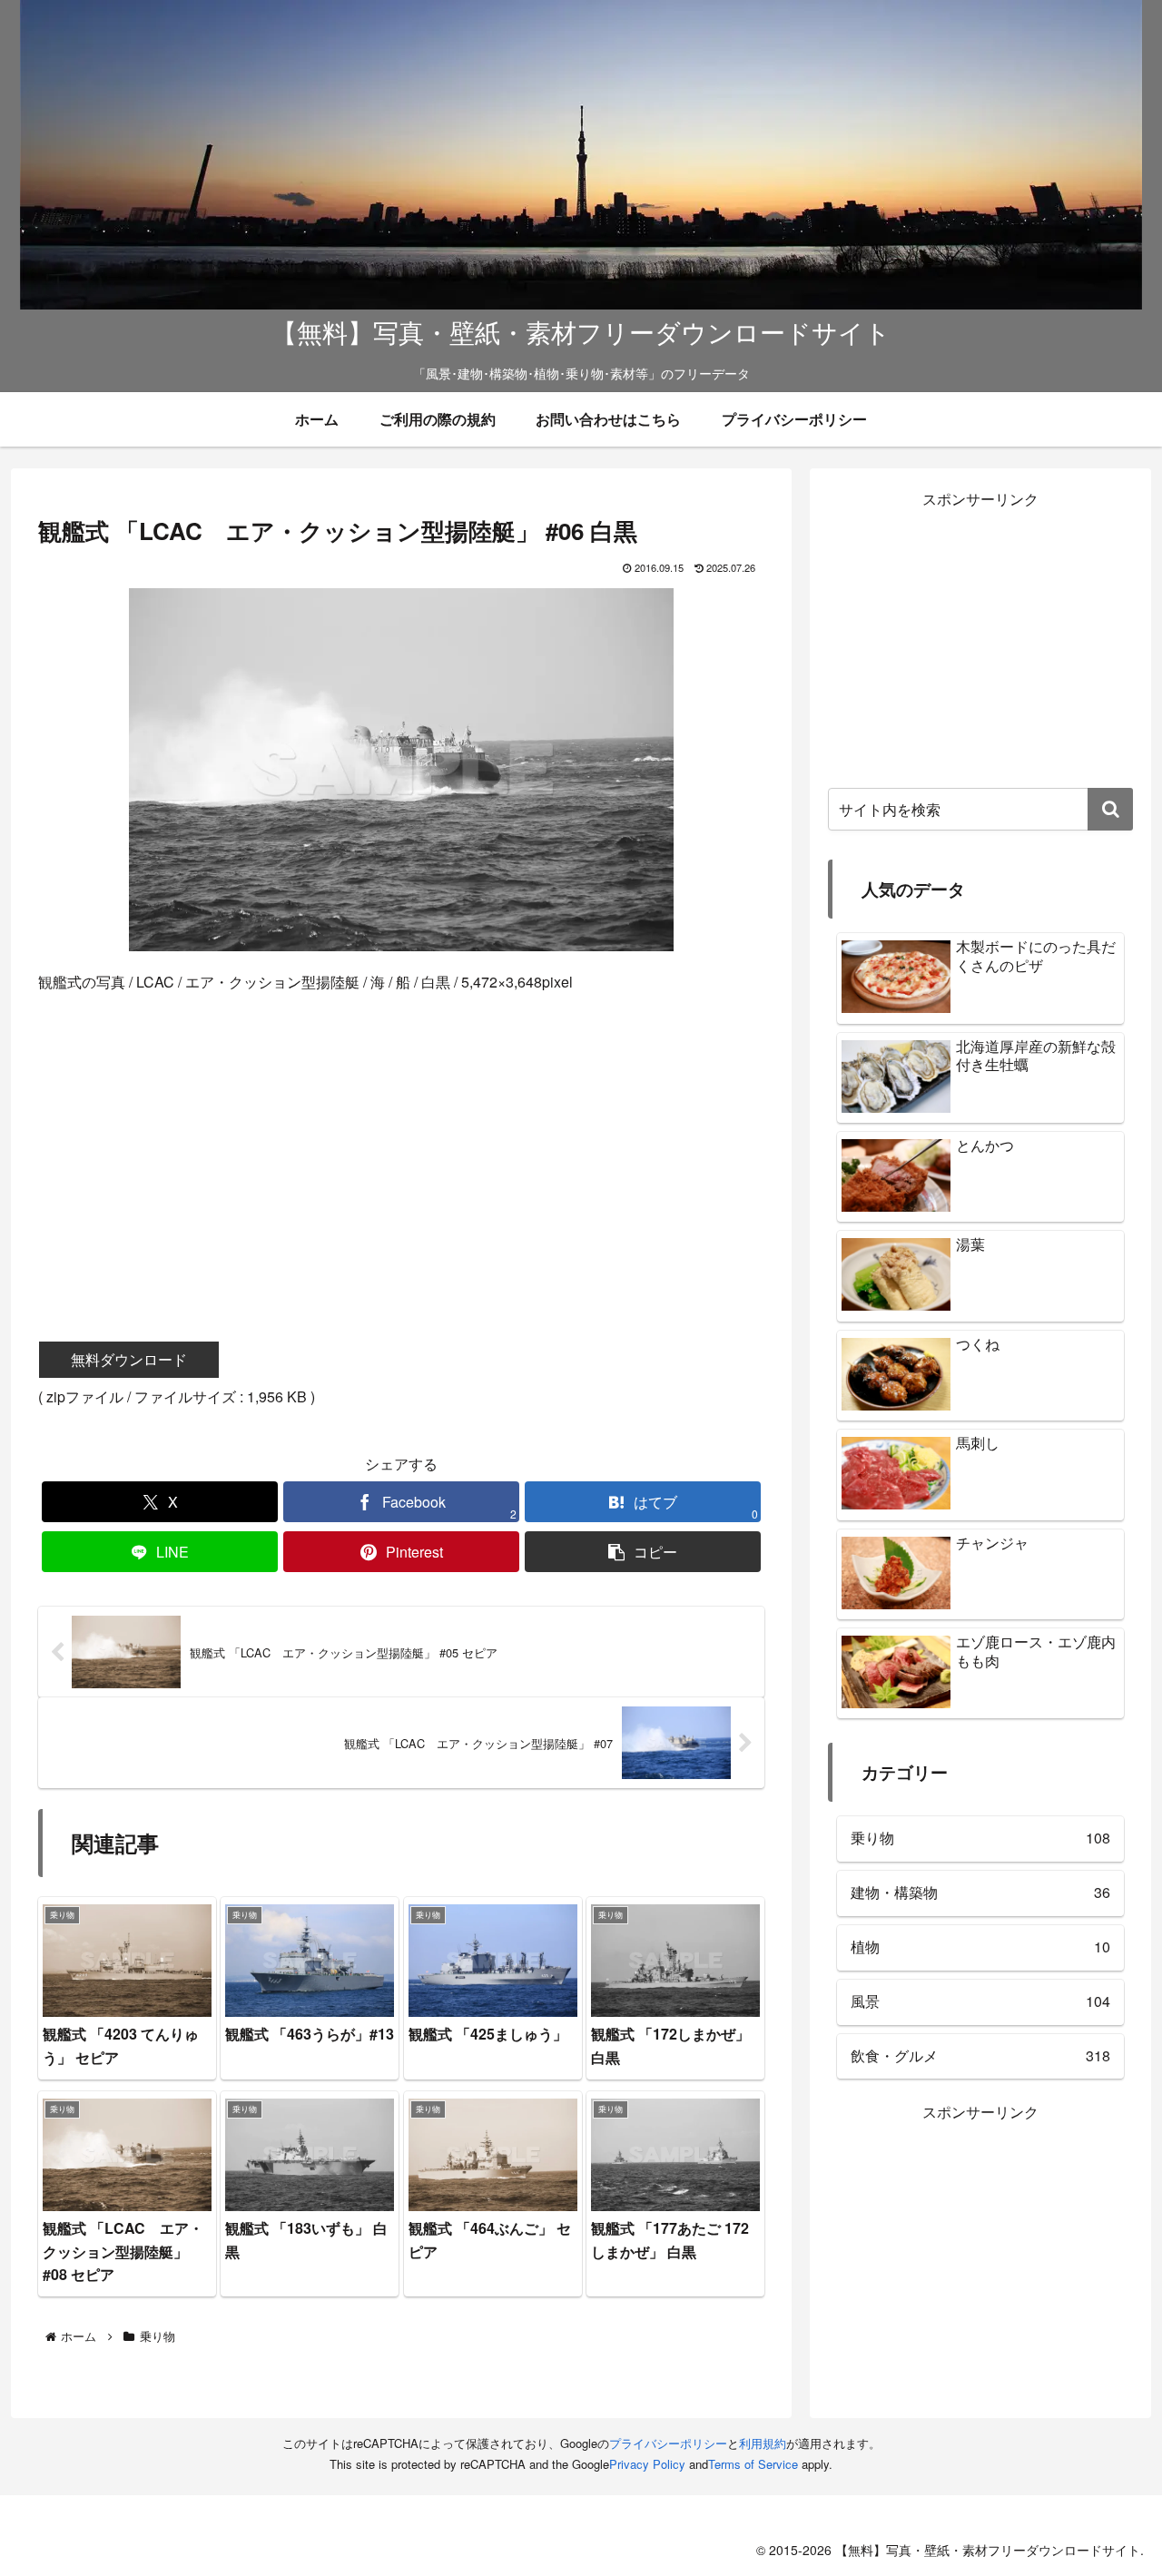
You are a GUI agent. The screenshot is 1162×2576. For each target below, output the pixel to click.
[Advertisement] (401, 1141)
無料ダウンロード (129, 1359)
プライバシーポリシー (668, 2443)
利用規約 (763, 2443)
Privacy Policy (647, 2464)
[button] (643, 1552)
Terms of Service (753, 2464)
